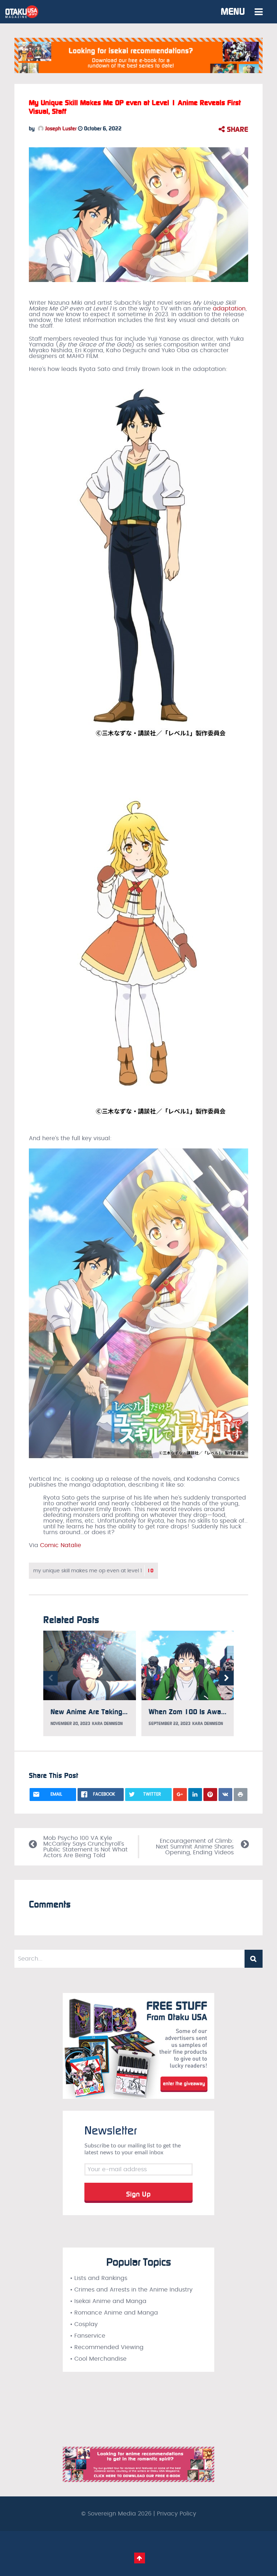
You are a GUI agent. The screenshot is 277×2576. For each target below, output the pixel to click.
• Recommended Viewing (107, 2347)
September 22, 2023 (170, 1724)
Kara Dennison (107, 1724)
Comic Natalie (61, 1545)
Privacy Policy (177, 2514)
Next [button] (227, 1678)
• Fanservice (88, 2336)
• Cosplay (84, 2324)
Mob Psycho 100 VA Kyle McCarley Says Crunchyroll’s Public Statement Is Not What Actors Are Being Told (85, 1847)
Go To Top (140, 2558)
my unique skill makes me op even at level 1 (93, 1571)
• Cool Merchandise (98, 2359)
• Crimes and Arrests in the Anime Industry (131, 2290)
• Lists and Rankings (99, 2278)
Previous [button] (50, 1678)
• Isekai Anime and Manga (108, 2301)
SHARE (236, 129)
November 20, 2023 (70, 1724)
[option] (90, 1683)
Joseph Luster (60, 129)
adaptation (229, 309)
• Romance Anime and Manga (114, 2313)
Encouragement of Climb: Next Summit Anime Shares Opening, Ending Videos (195, 1847)
